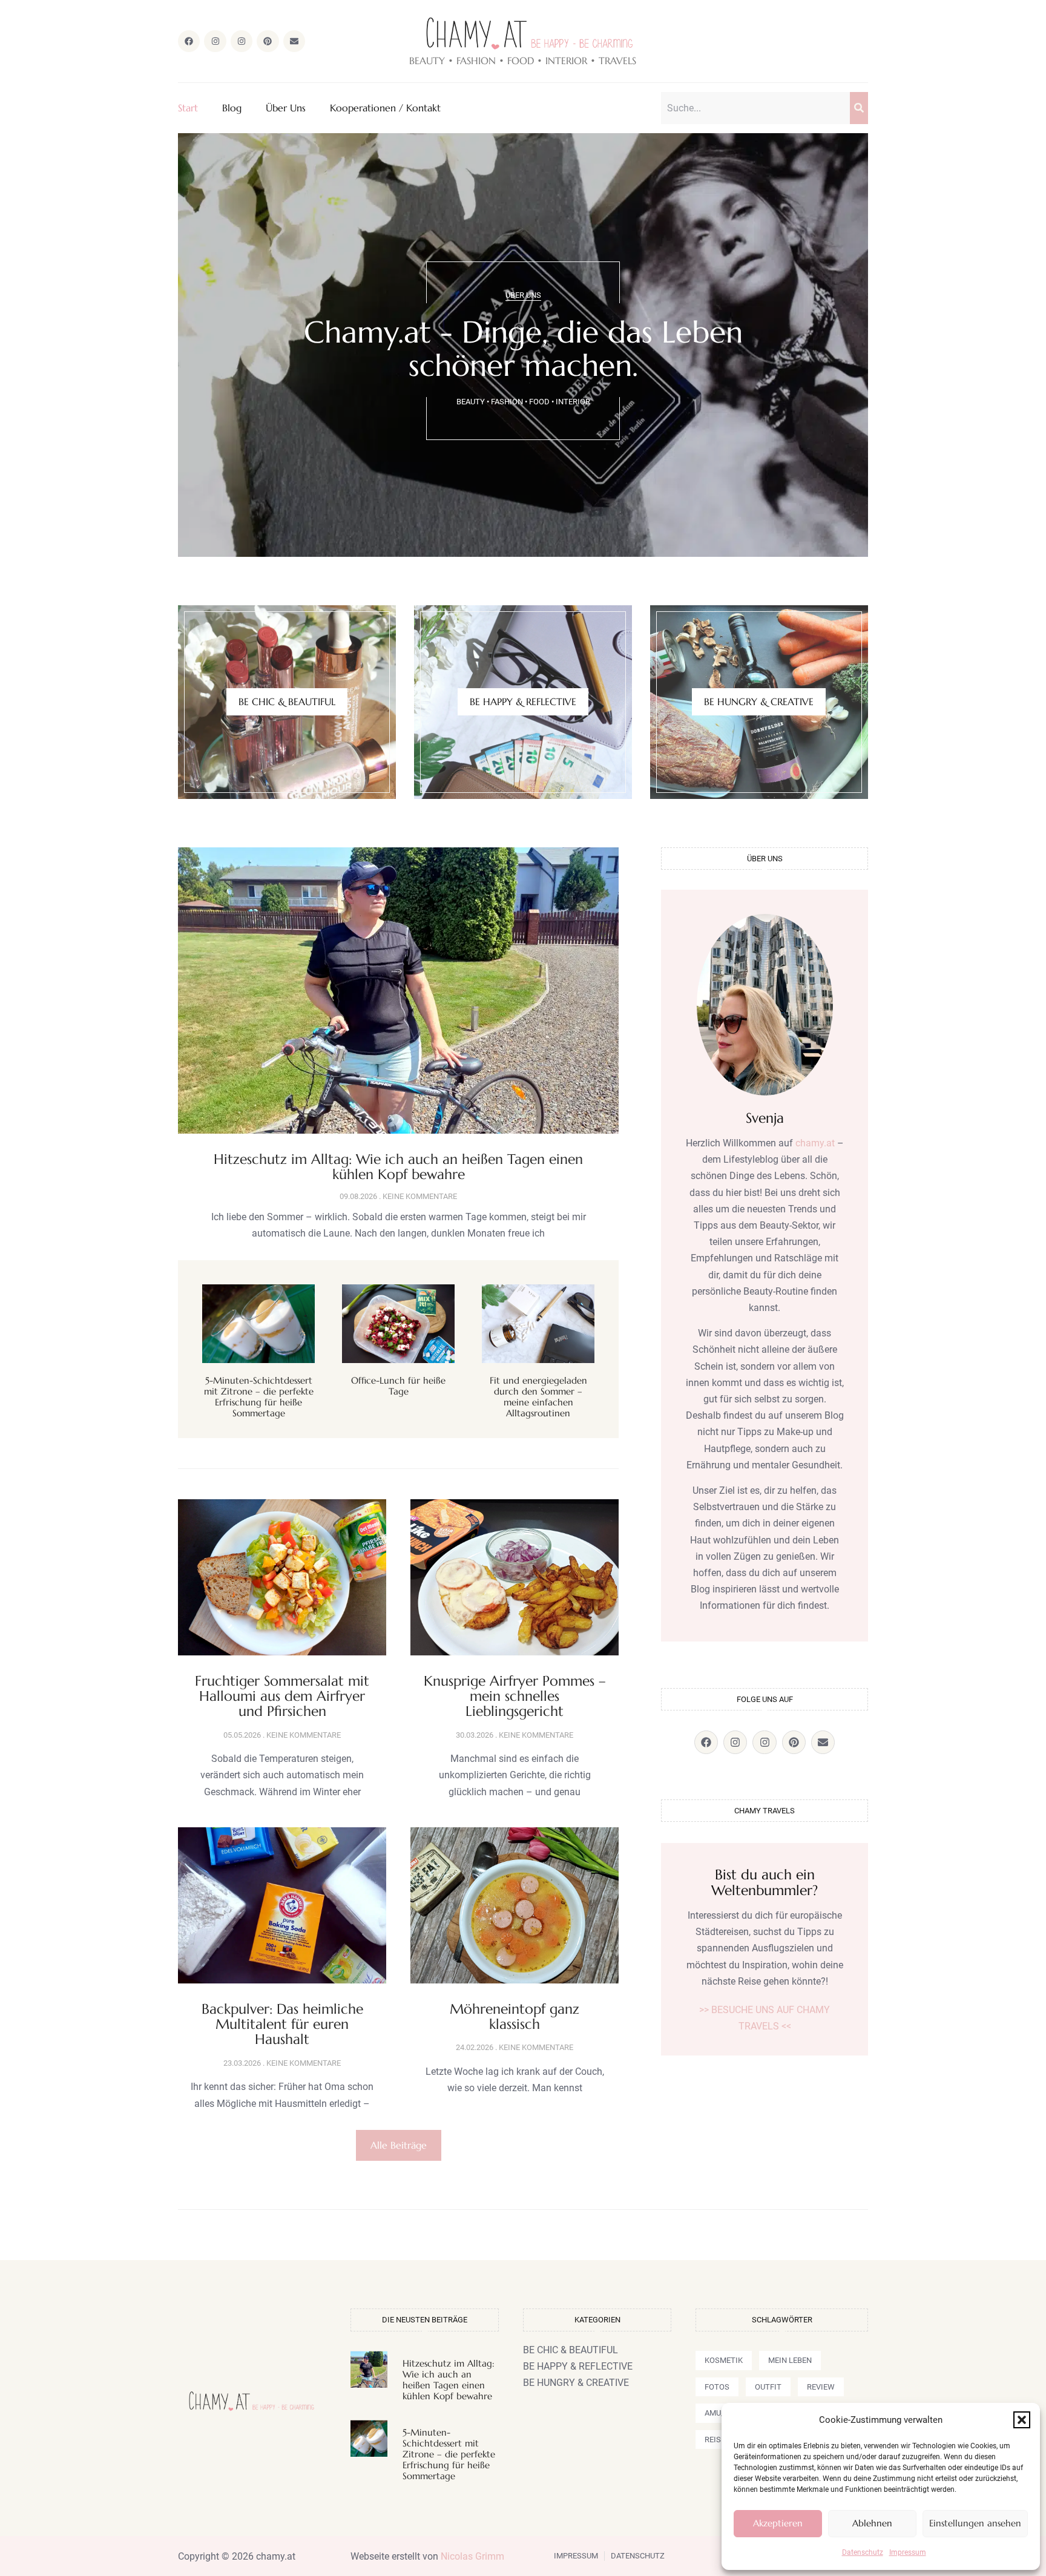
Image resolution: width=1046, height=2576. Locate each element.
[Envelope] (294, 41)
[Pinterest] (268, 41)
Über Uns (286, 108)
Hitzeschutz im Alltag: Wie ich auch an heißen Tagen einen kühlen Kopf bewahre (398, 1167)
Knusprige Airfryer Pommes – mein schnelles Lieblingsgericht (515, 1696)
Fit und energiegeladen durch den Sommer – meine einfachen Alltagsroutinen (538, 1397)
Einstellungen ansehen (975, 2523)
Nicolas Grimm (472, 2556)
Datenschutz (863, 2552)
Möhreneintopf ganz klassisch (515, 2016)
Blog (232, 108)
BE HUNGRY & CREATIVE (759, 701)
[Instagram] (215, 41)
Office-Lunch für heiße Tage (398, 1386)
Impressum (908, 2552)
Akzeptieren (778, 2523)
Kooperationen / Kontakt (385, 108)
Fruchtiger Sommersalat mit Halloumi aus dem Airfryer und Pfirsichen (282, 1696)
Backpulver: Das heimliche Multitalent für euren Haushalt (282, 2024)
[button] (1022, 2420)
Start (188, 108)
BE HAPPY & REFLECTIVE (523, 701)
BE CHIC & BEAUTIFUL (287, 701)
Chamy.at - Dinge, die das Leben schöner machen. (523, 349)
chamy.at (815, 1143)
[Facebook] (189, 41)
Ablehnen (872, 2523)
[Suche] (859, 108)
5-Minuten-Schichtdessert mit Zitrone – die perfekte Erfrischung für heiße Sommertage (259, 1397)
